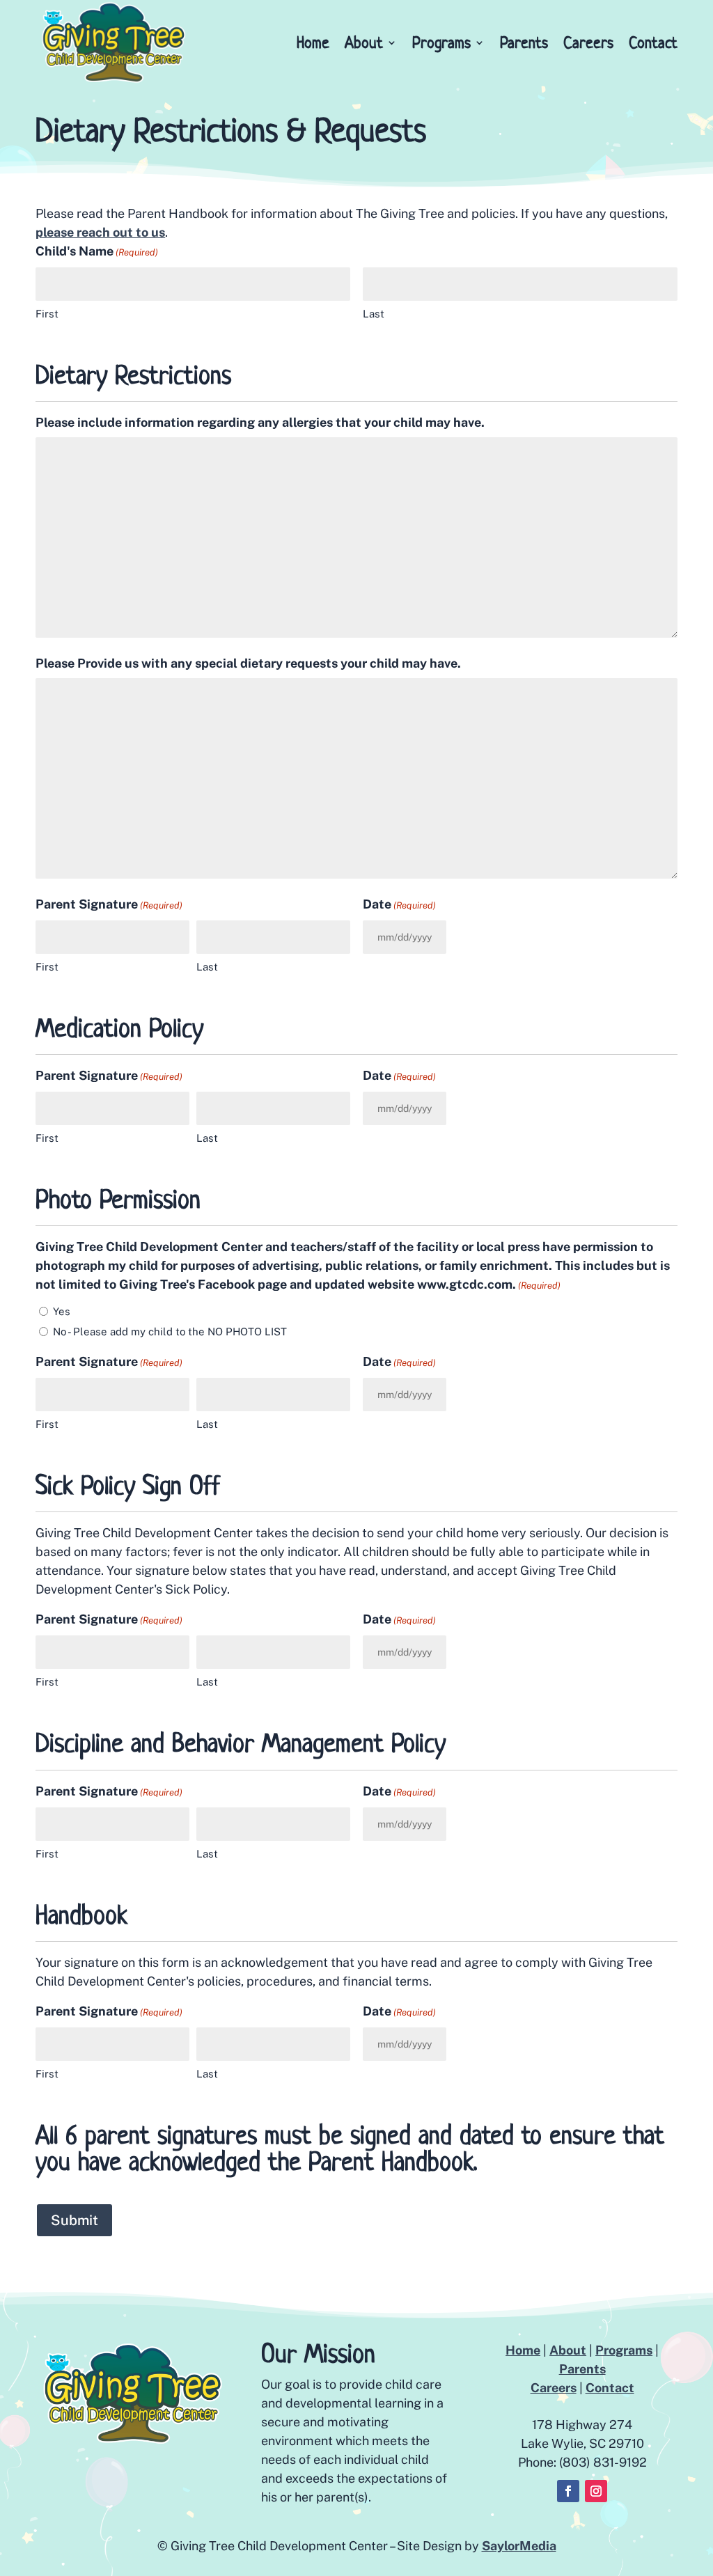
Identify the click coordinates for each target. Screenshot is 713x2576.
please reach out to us (100, 232)
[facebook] (568, 2491)
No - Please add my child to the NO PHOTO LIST (170, 1332)
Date (399, 904)
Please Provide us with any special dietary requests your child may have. (248, 663)
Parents (524, 42)
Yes (62, 1311)
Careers (588, 42)
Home (313, 42)
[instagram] (596, 2491)
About (568, 2350)
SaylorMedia (519, 2546)
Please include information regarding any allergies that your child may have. (260, 422)
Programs (441, 42)
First (47, 314)
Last (374, 314)
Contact (653, 42)
